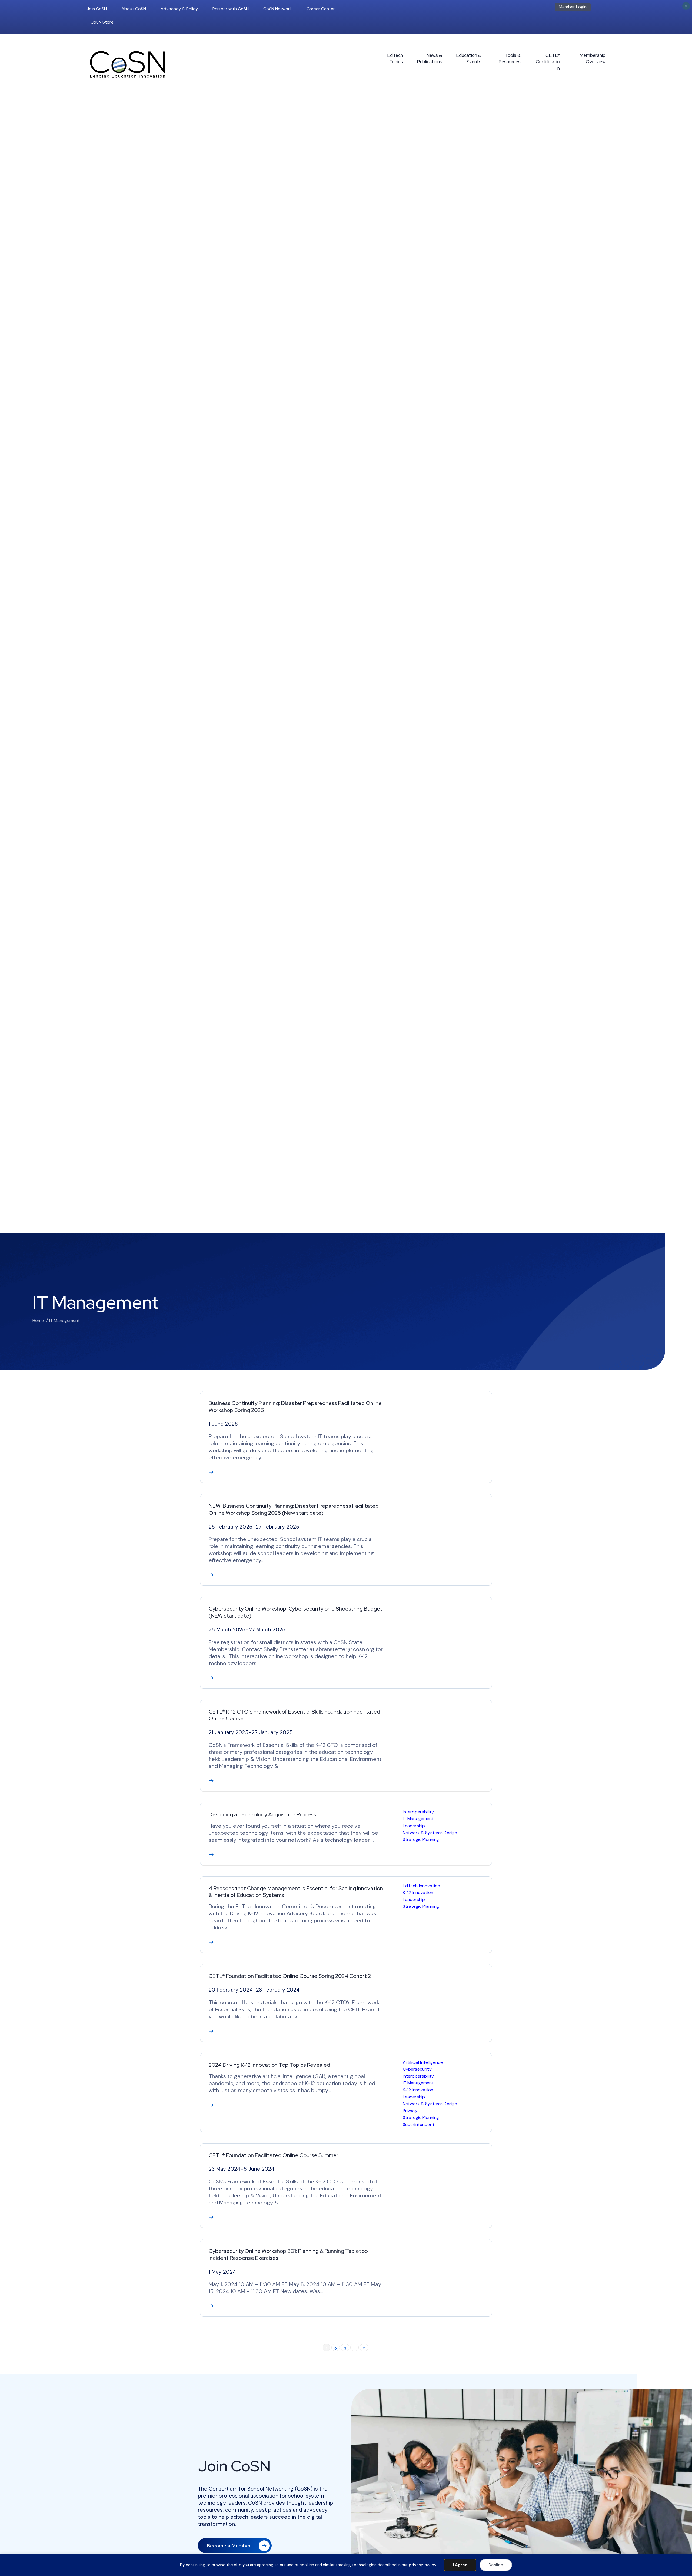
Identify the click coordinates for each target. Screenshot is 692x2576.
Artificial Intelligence (423, 2062)
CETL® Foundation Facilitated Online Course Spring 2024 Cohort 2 (290, 1976)
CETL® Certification (548, 62)
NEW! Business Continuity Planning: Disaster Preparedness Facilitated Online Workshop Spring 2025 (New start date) (294, 1509)
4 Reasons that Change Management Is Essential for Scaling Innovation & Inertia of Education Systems (296, 1892)
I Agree (460, 2565)
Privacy (410, 2111)
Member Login (573, 7)
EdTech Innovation (422, 1886)
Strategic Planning (421, 1839)
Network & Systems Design (430, 1833)
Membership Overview (592, 58)
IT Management (418, 1819)
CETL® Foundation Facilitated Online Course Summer (274, 2155)
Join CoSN (97, 9)
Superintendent (419, 2124)
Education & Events (469, 58)
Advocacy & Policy (179, 9)
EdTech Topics (395, 58)
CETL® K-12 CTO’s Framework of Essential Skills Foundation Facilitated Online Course (294, 1715)
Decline (496, 2565)
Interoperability (418, 1812)
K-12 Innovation (418, 1892)
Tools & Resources (510, 58)
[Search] (604, 9)
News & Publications (430, 58)
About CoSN (134, 9)
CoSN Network (278, 9)
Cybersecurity (417, 2069)
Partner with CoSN (231, 9)
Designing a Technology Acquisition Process (262, 1814)
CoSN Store (102, 22)
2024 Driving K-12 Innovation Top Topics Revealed (269, 2065)
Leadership (414, 1826)
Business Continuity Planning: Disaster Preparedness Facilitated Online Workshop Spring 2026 (295, 1407)
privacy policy (423, 2565)
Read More (211, 1472)
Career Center (321, 9)
